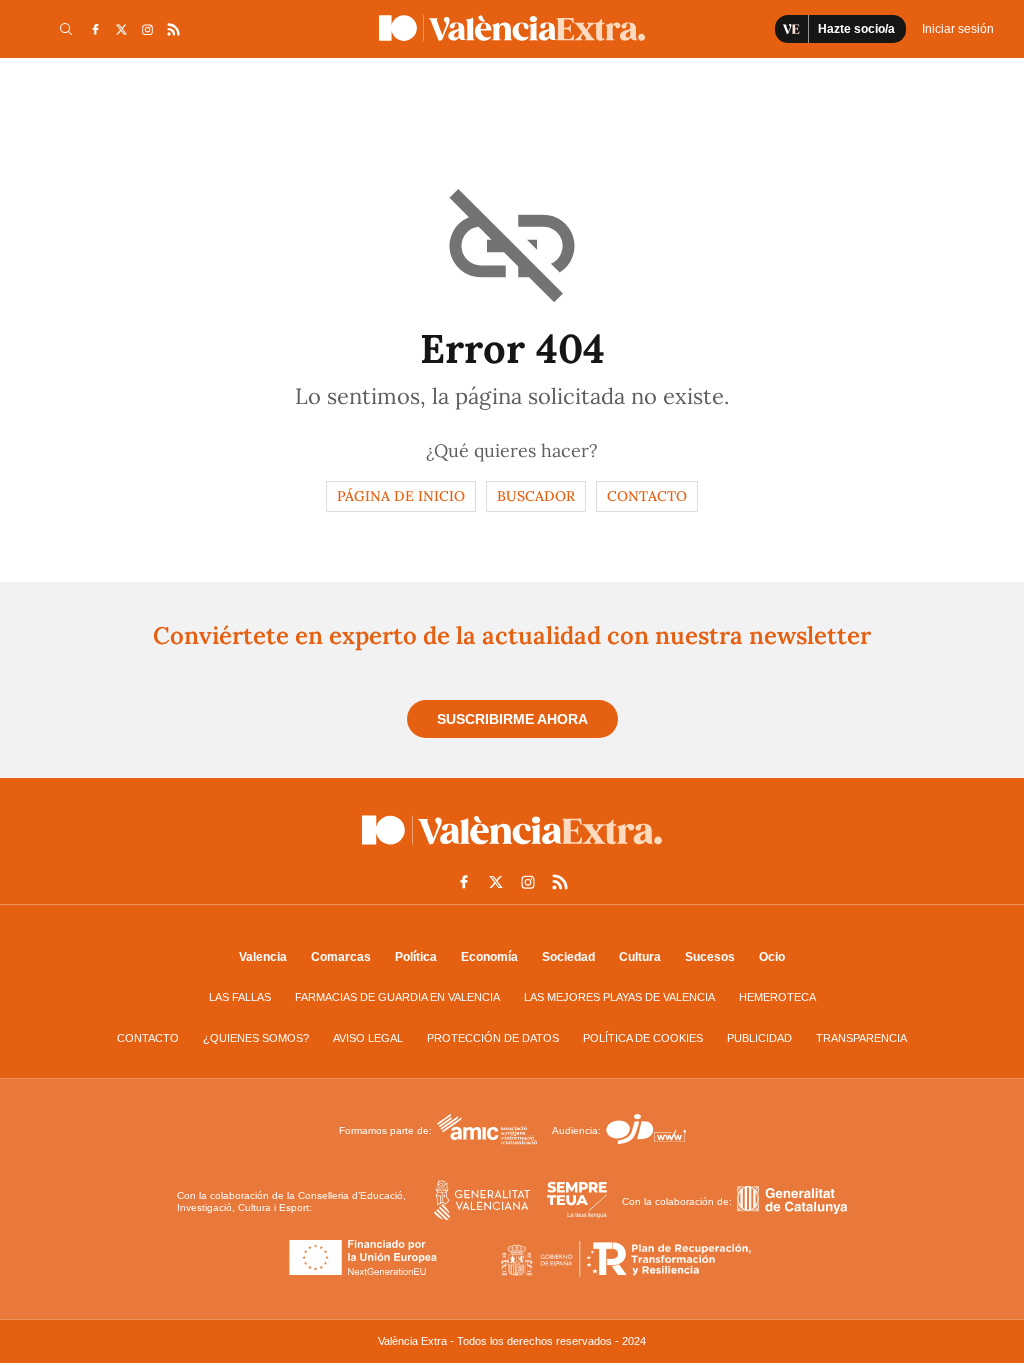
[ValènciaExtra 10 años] (512, 28)
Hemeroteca (777, 997)
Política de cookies (643, 1038)
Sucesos (710, 957)
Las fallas (240, 997)
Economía (489, 957)
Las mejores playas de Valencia (619, 997)
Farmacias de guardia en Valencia (397, 997)
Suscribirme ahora (512, 719)
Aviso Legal (368, 1038)
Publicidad (759, 1038)
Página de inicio (401, 496)
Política (416, 957)
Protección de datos (493, 1038)
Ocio (772, 957)
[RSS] (173, 29)
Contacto (647, 496)
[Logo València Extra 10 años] (512, 849)
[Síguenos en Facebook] (95, 29)
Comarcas (341, 957)
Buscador (536, 496)
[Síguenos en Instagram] (147, 29)
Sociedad (568, 957)
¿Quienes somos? (256, 1038)
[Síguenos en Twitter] (121, 29)
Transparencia (861, 1038)
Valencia (263, 957)
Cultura (640, 957)
